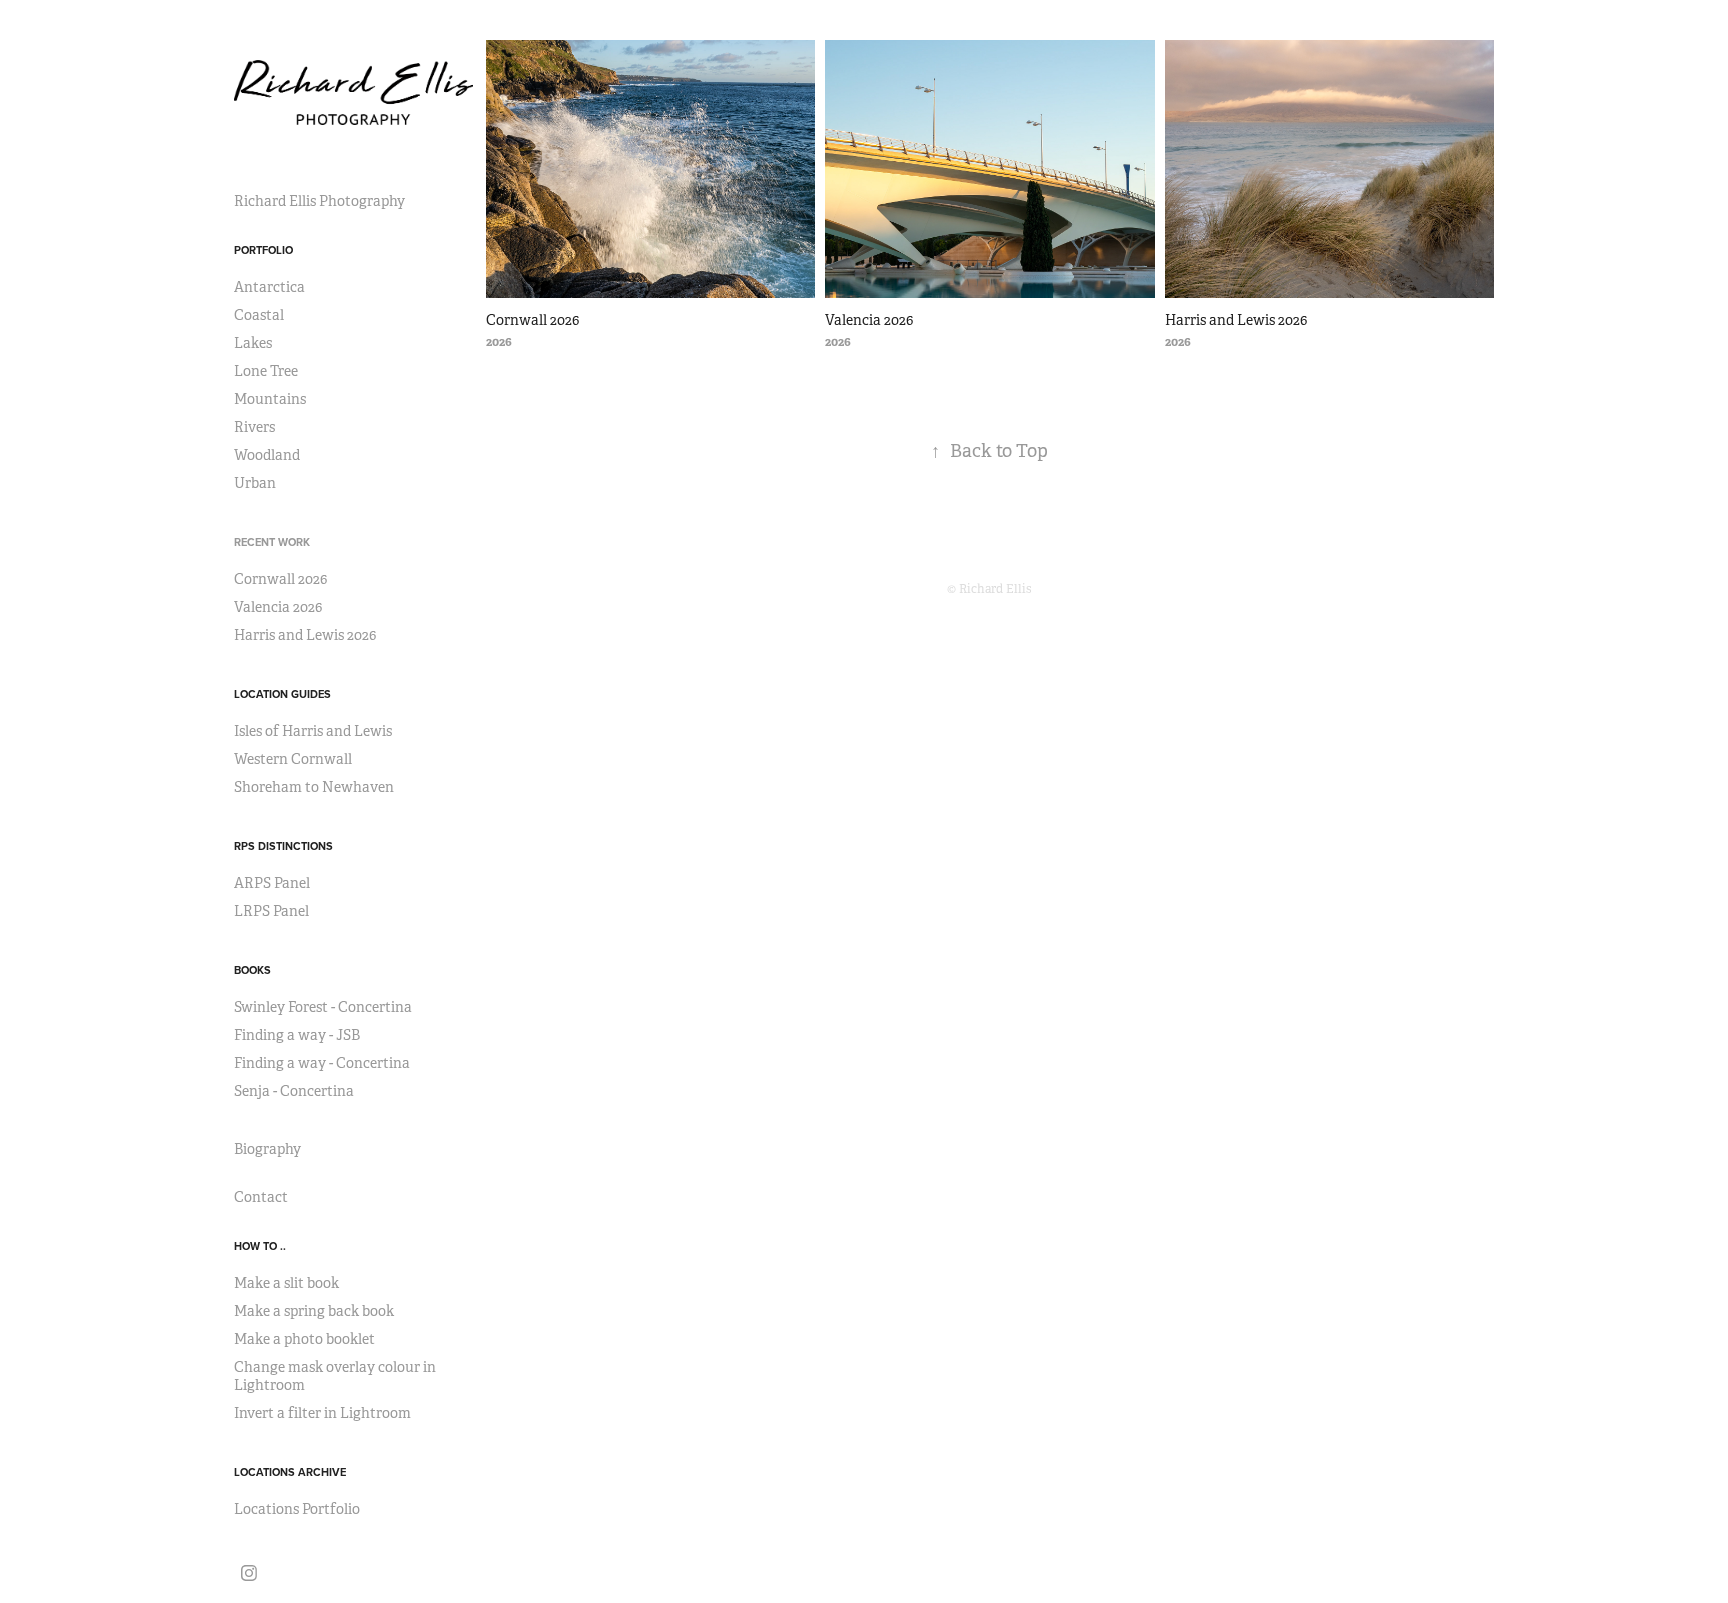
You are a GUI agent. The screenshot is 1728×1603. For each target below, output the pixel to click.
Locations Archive (290, 1472)
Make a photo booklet (304, 1339)
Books (252, 970)
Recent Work (272, 542)
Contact (261, 1197)
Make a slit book (286, 1283)
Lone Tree (266, 371)
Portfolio (263, 250)
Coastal (259, 315)
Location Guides (282, 694)
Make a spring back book (314, 1311)
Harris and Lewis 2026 (305, 635)
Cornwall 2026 (280, 579)
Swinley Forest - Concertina (323, 1007)
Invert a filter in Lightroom (322, 1413)
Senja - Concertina (294, 1091)
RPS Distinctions (283, 846)
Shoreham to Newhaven (314, 787)
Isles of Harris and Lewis (313, 731)
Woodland (267, 455)
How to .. (260, 1246)
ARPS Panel (272, 883)
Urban (255, 483)
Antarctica (269, 287)
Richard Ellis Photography (319, 201)
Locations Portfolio (297, 1509)
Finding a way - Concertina (322, 1063)
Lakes (253, 343)
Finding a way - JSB (297, 1035)
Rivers (254, 427)
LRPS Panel (271, 911)
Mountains (270, 399)
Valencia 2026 (278, 607)
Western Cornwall (293, 759)
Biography (267, 1149)
